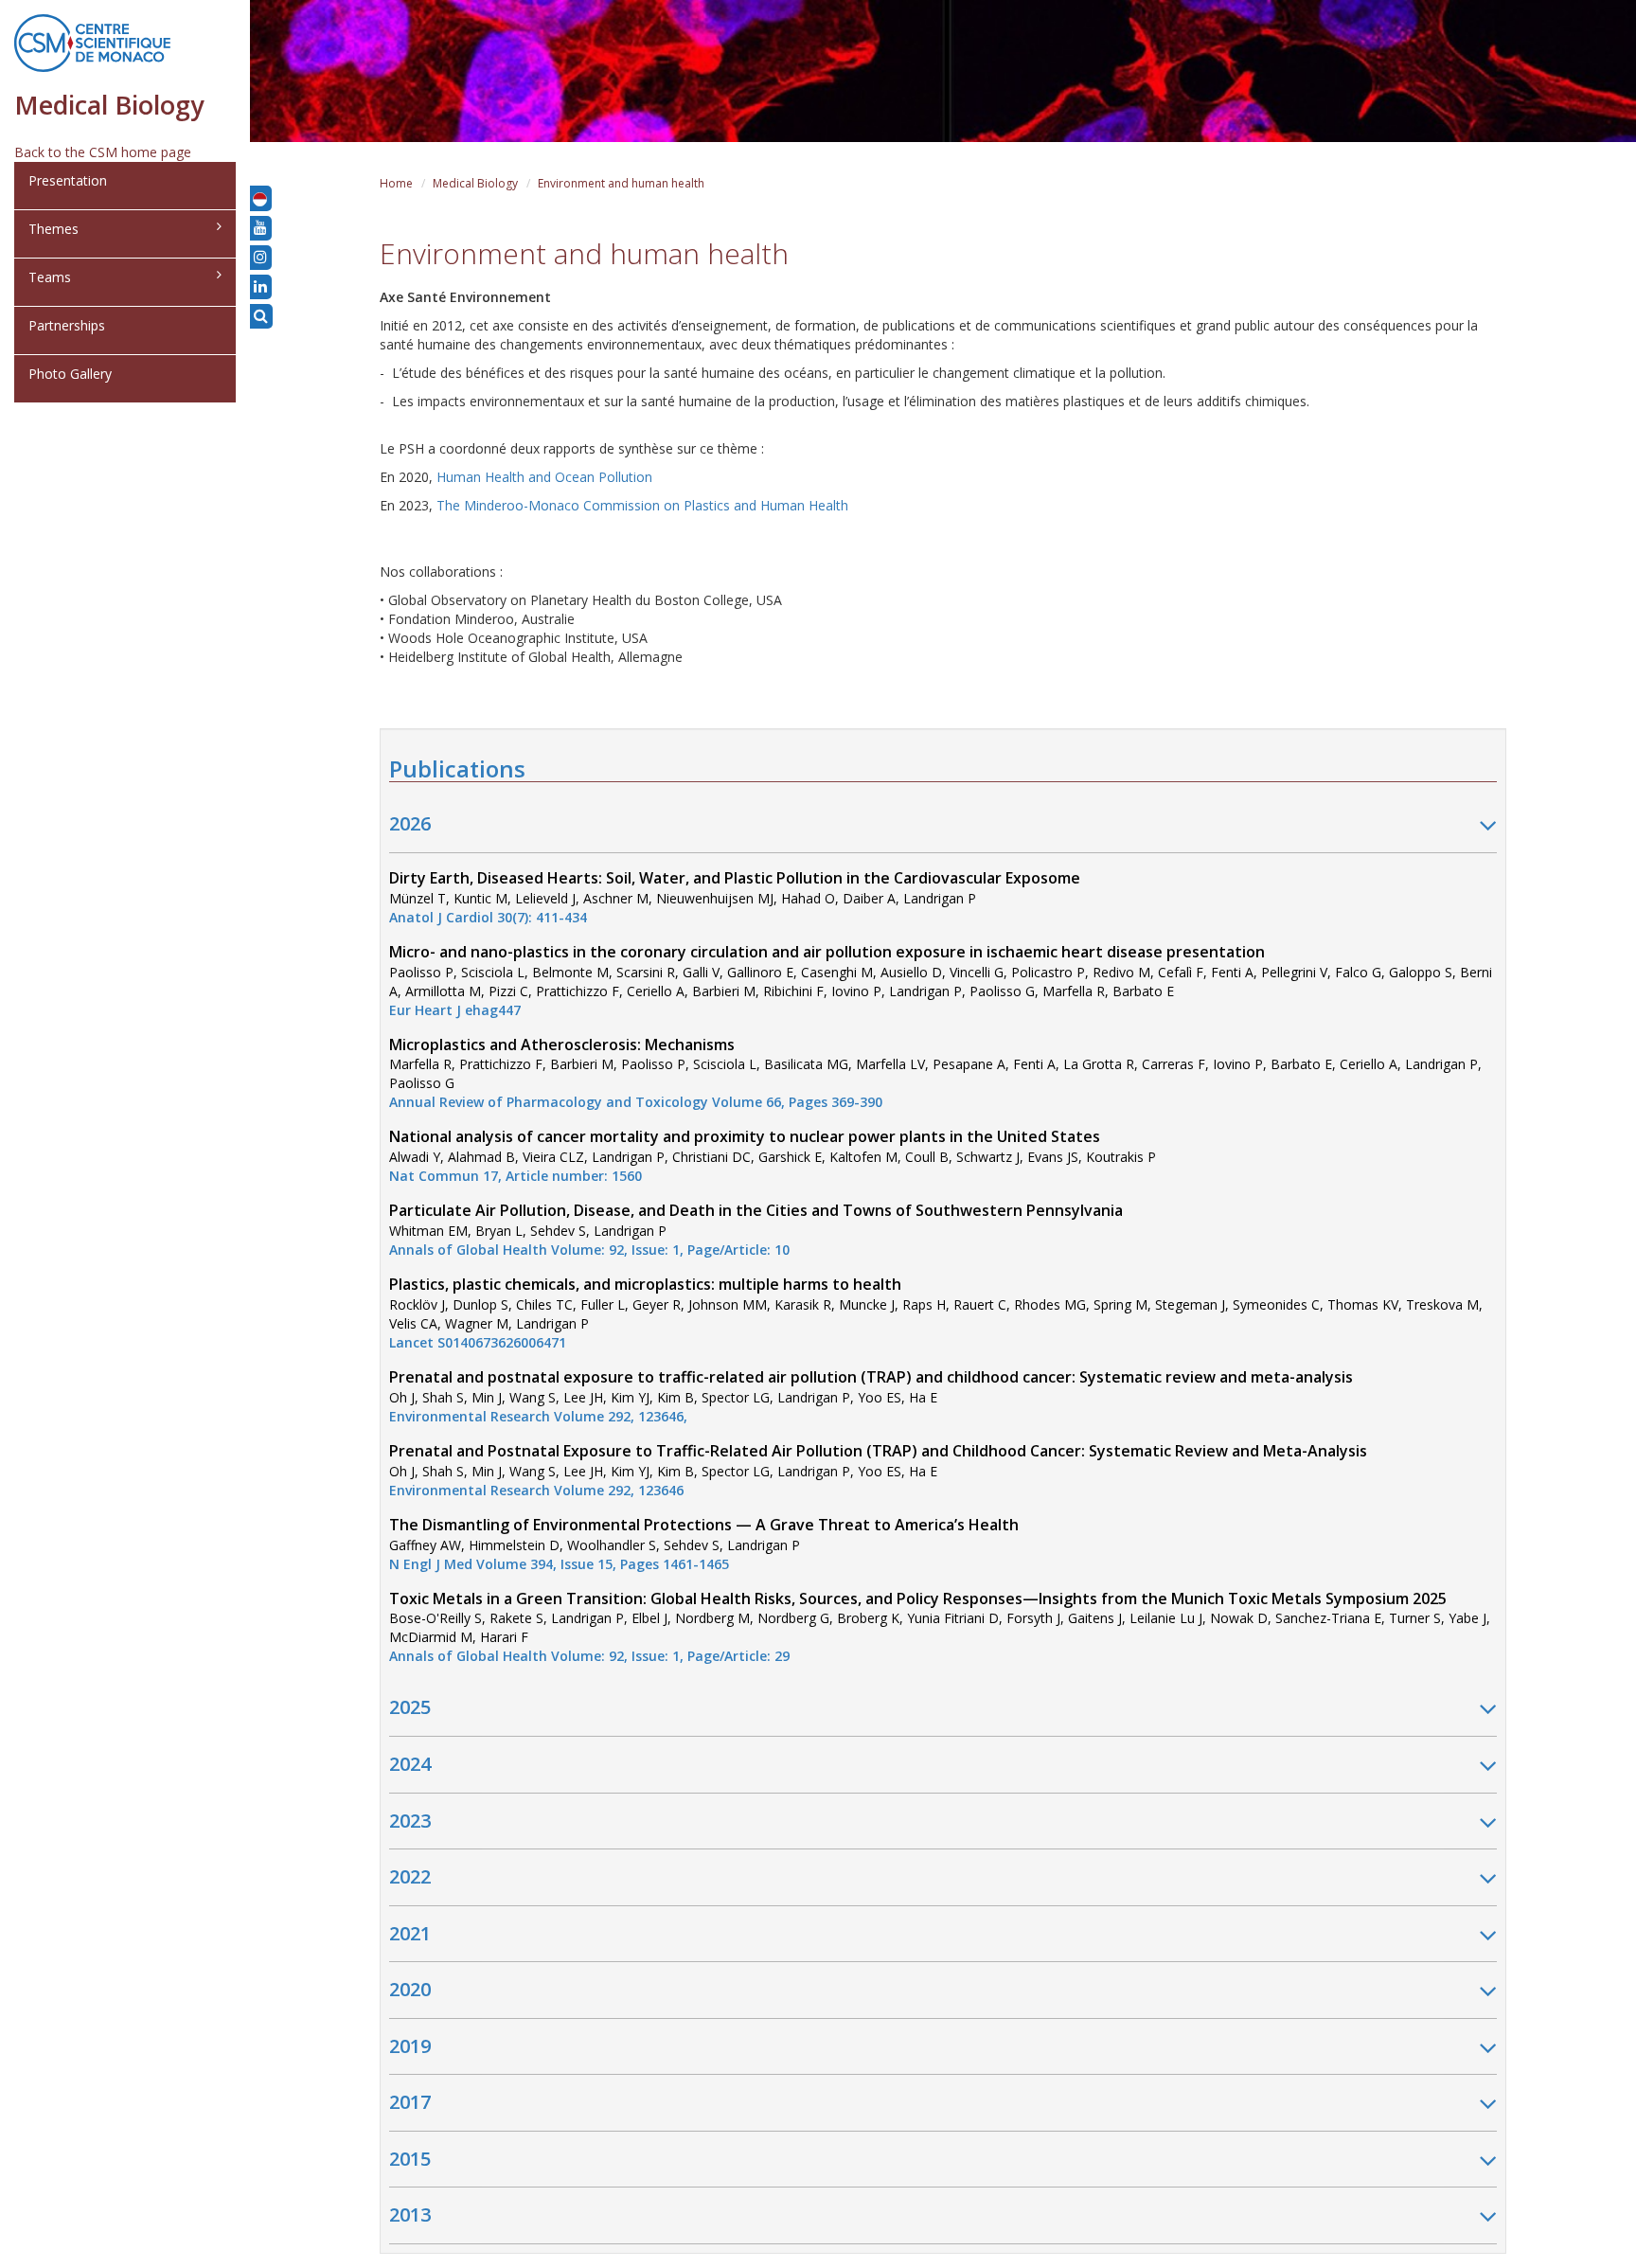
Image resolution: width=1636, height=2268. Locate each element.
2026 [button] (410, 823)
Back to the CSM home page (103, 152)
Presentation (68, 180)
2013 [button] (410, 2214)
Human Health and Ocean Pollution (544, 477)
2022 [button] (410, 1876)
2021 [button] (410, 1933)
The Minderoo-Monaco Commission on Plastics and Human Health (642, 505)
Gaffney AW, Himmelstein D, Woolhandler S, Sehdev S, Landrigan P (704, 1545)
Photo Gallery (70, 374)
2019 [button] (410, 2046)
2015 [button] (410, 2159)
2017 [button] (410, 2102)
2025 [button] (410, 1707)
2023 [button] (410, 1821)
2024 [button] (410, 1764)
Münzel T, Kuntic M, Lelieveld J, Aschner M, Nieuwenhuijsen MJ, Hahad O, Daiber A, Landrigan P (735, 898)
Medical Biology (475, 183)
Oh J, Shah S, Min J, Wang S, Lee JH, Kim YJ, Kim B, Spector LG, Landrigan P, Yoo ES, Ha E (871, 1397)
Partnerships (67, 325)
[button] (260, 198)
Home (396, 183)
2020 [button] (410, 1989)
